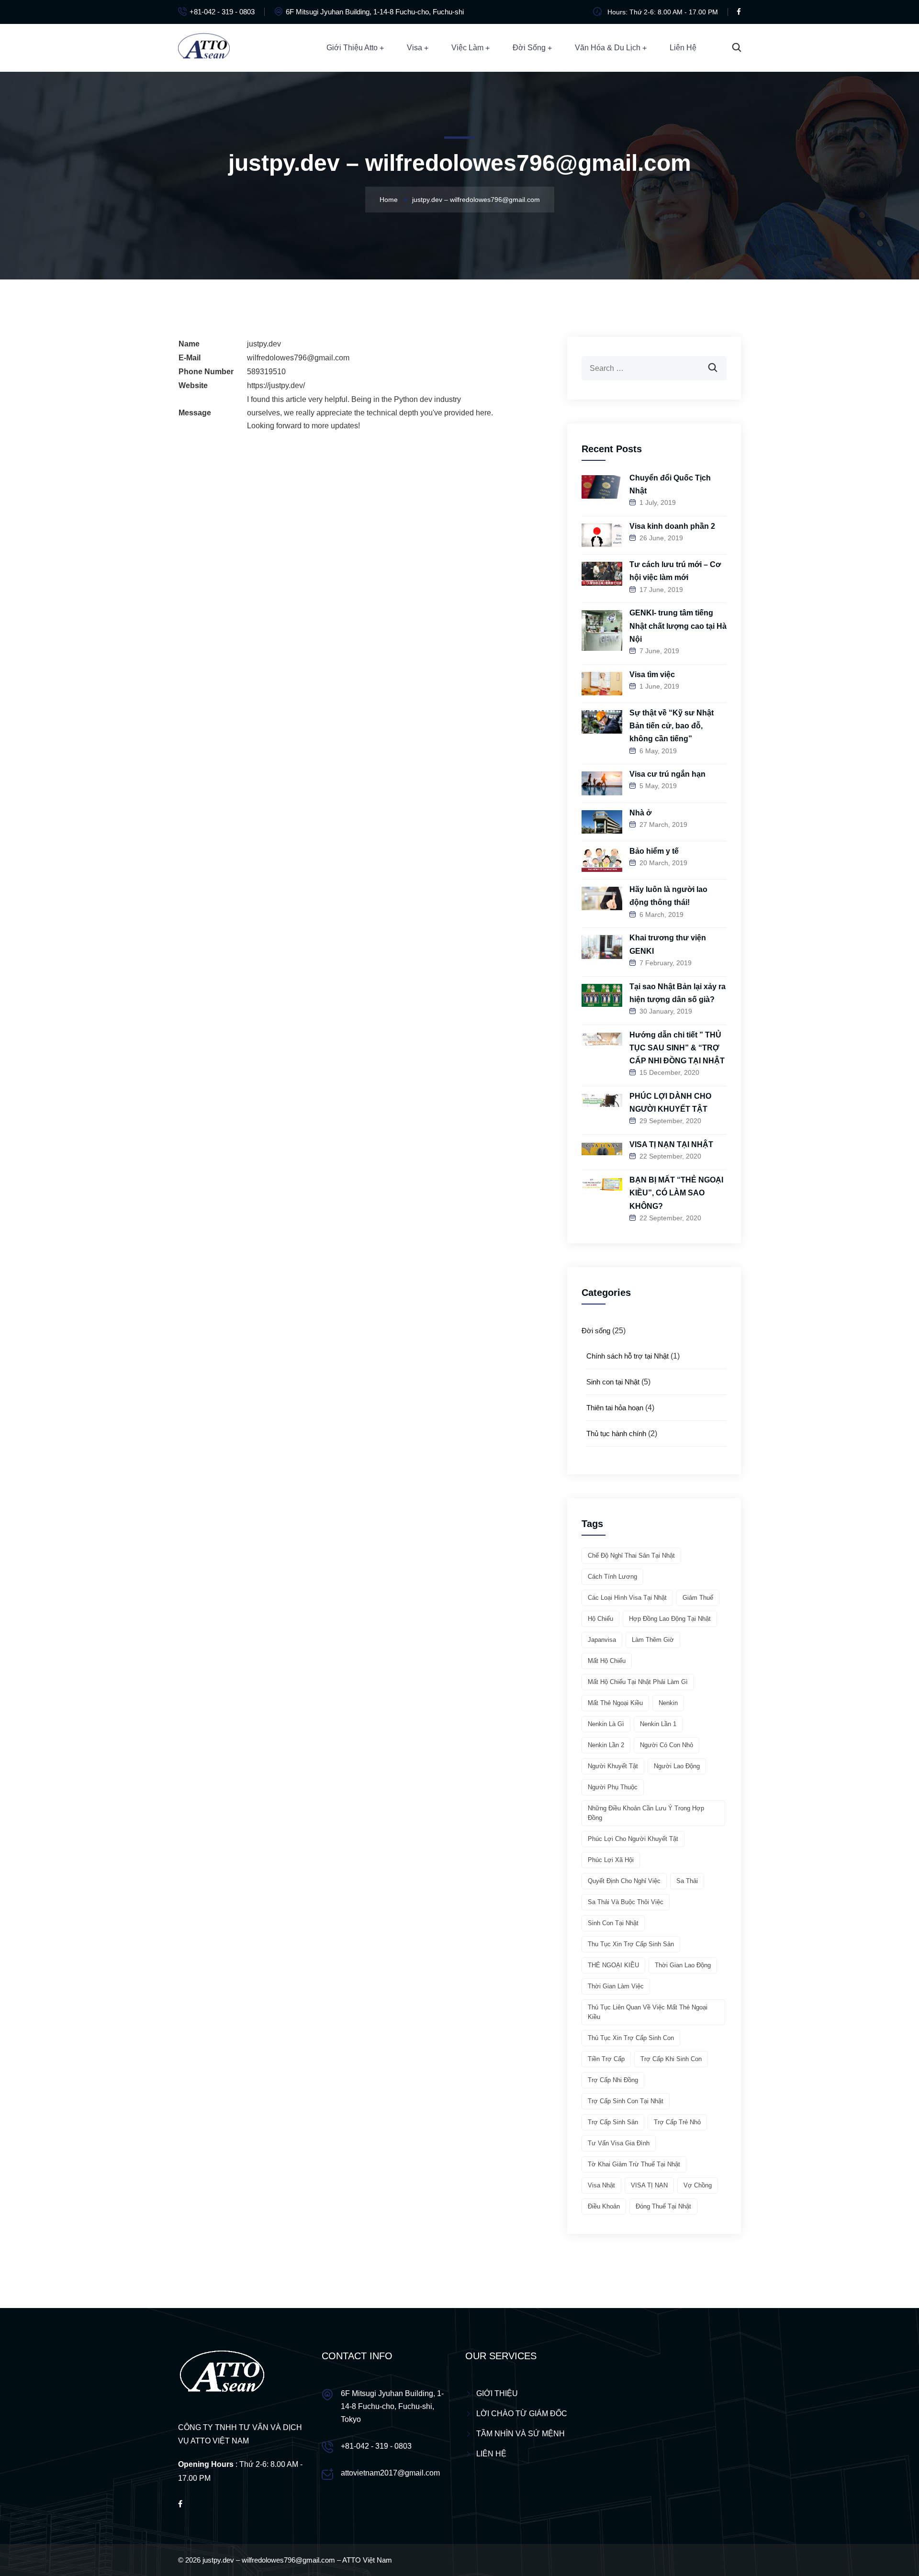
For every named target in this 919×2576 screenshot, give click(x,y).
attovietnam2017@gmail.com (390, 2473)
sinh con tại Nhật (613, 1923)
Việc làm (467, 48)
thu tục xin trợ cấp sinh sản (631, 1944)
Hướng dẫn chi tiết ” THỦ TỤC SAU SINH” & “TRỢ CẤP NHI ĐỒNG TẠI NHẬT (677, 1048)
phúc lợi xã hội (611, 1860)
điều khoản (604, 2206)
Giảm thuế (698, 1598)
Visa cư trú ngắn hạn (667, 774)
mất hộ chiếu (607, 1661)
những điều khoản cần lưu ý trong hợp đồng (646, 1813)
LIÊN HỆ (491, 2454)
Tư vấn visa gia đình (619, 2143)
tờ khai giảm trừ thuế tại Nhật (634, 2164)
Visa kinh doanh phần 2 (672, 526)
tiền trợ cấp (606, 2059)
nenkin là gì (606, 1724)
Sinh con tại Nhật (613, 1382)
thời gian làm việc (616, 1986)
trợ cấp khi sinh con (671, 2059)
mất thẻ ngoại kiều (615, 1703)
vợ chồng (698, 2185)
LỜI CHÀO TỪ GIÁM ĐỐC (522, 2414)
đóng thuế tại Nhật (663, 2206)
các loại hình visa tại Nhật (627, 1598)
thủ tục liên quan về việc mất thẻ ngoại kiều (648, 2012)
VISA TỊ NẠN (649, 2185)
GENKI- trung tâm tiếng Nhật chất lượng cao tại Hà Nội (678, 626)
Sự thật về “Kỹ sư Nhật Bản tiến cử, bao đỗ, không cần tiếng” (672, 726)
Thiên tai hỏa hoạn (615, 1408)
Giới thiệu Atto (352, 48)
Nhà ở (640, 813)
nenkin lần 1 (658, 1724)
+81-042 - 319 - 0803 (222, 12)
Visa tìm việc (652, 675)
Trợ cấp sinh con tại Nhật (626, 2101)
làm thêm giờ (653, 1640)
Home (389, 200)
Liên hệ (683, 48)
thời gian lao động (683, 1965)
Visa (415, 48)
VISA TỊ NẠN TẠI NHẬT (671, 1144)
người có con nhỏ (667, 1745)
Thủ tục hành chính (616, 1433)
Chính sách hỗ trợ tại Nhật (628, 1356)
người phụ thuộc (613, 1787)
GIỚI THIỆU (497, 2393)
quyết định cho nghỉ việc (624, 1881)
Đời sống (529, 48)
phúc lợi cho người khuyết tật (633, 1839)
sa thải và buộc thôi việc (626, 1902)
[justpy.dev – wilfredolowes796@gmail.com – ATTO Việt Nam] (204, 47)
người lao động (677, 1766)
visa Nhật (601, 2185)
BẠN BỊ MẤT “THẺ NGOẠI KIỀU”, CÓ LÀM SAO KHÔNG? (676, 1193)
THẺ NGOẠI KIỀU (613, 1965)
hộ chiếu (600, 1619)
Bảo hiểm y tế (654, 851)
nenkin (668, 1703)
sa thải (687, 1881)
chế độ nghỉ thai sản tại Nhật (631, 1556)
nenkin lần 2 (606, 1745)
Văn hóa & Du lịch (608, 48)
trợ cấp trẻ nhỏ (677, 2122)
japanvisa (602, 1640)
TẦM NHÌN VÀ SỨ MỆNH (521, 2434)
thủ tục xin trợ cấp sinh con (631, 2038)
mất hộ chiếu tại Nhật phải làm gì (638, 1682)
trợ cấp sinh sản (613, 2122)
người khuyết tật (613, 1766)
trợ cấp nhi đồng (613, 2080)
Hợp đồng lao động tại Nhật (670, 1619)
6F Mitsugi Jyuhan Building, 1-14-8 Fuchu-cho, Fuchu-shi (375, 12)
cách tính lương (612, 1577)
